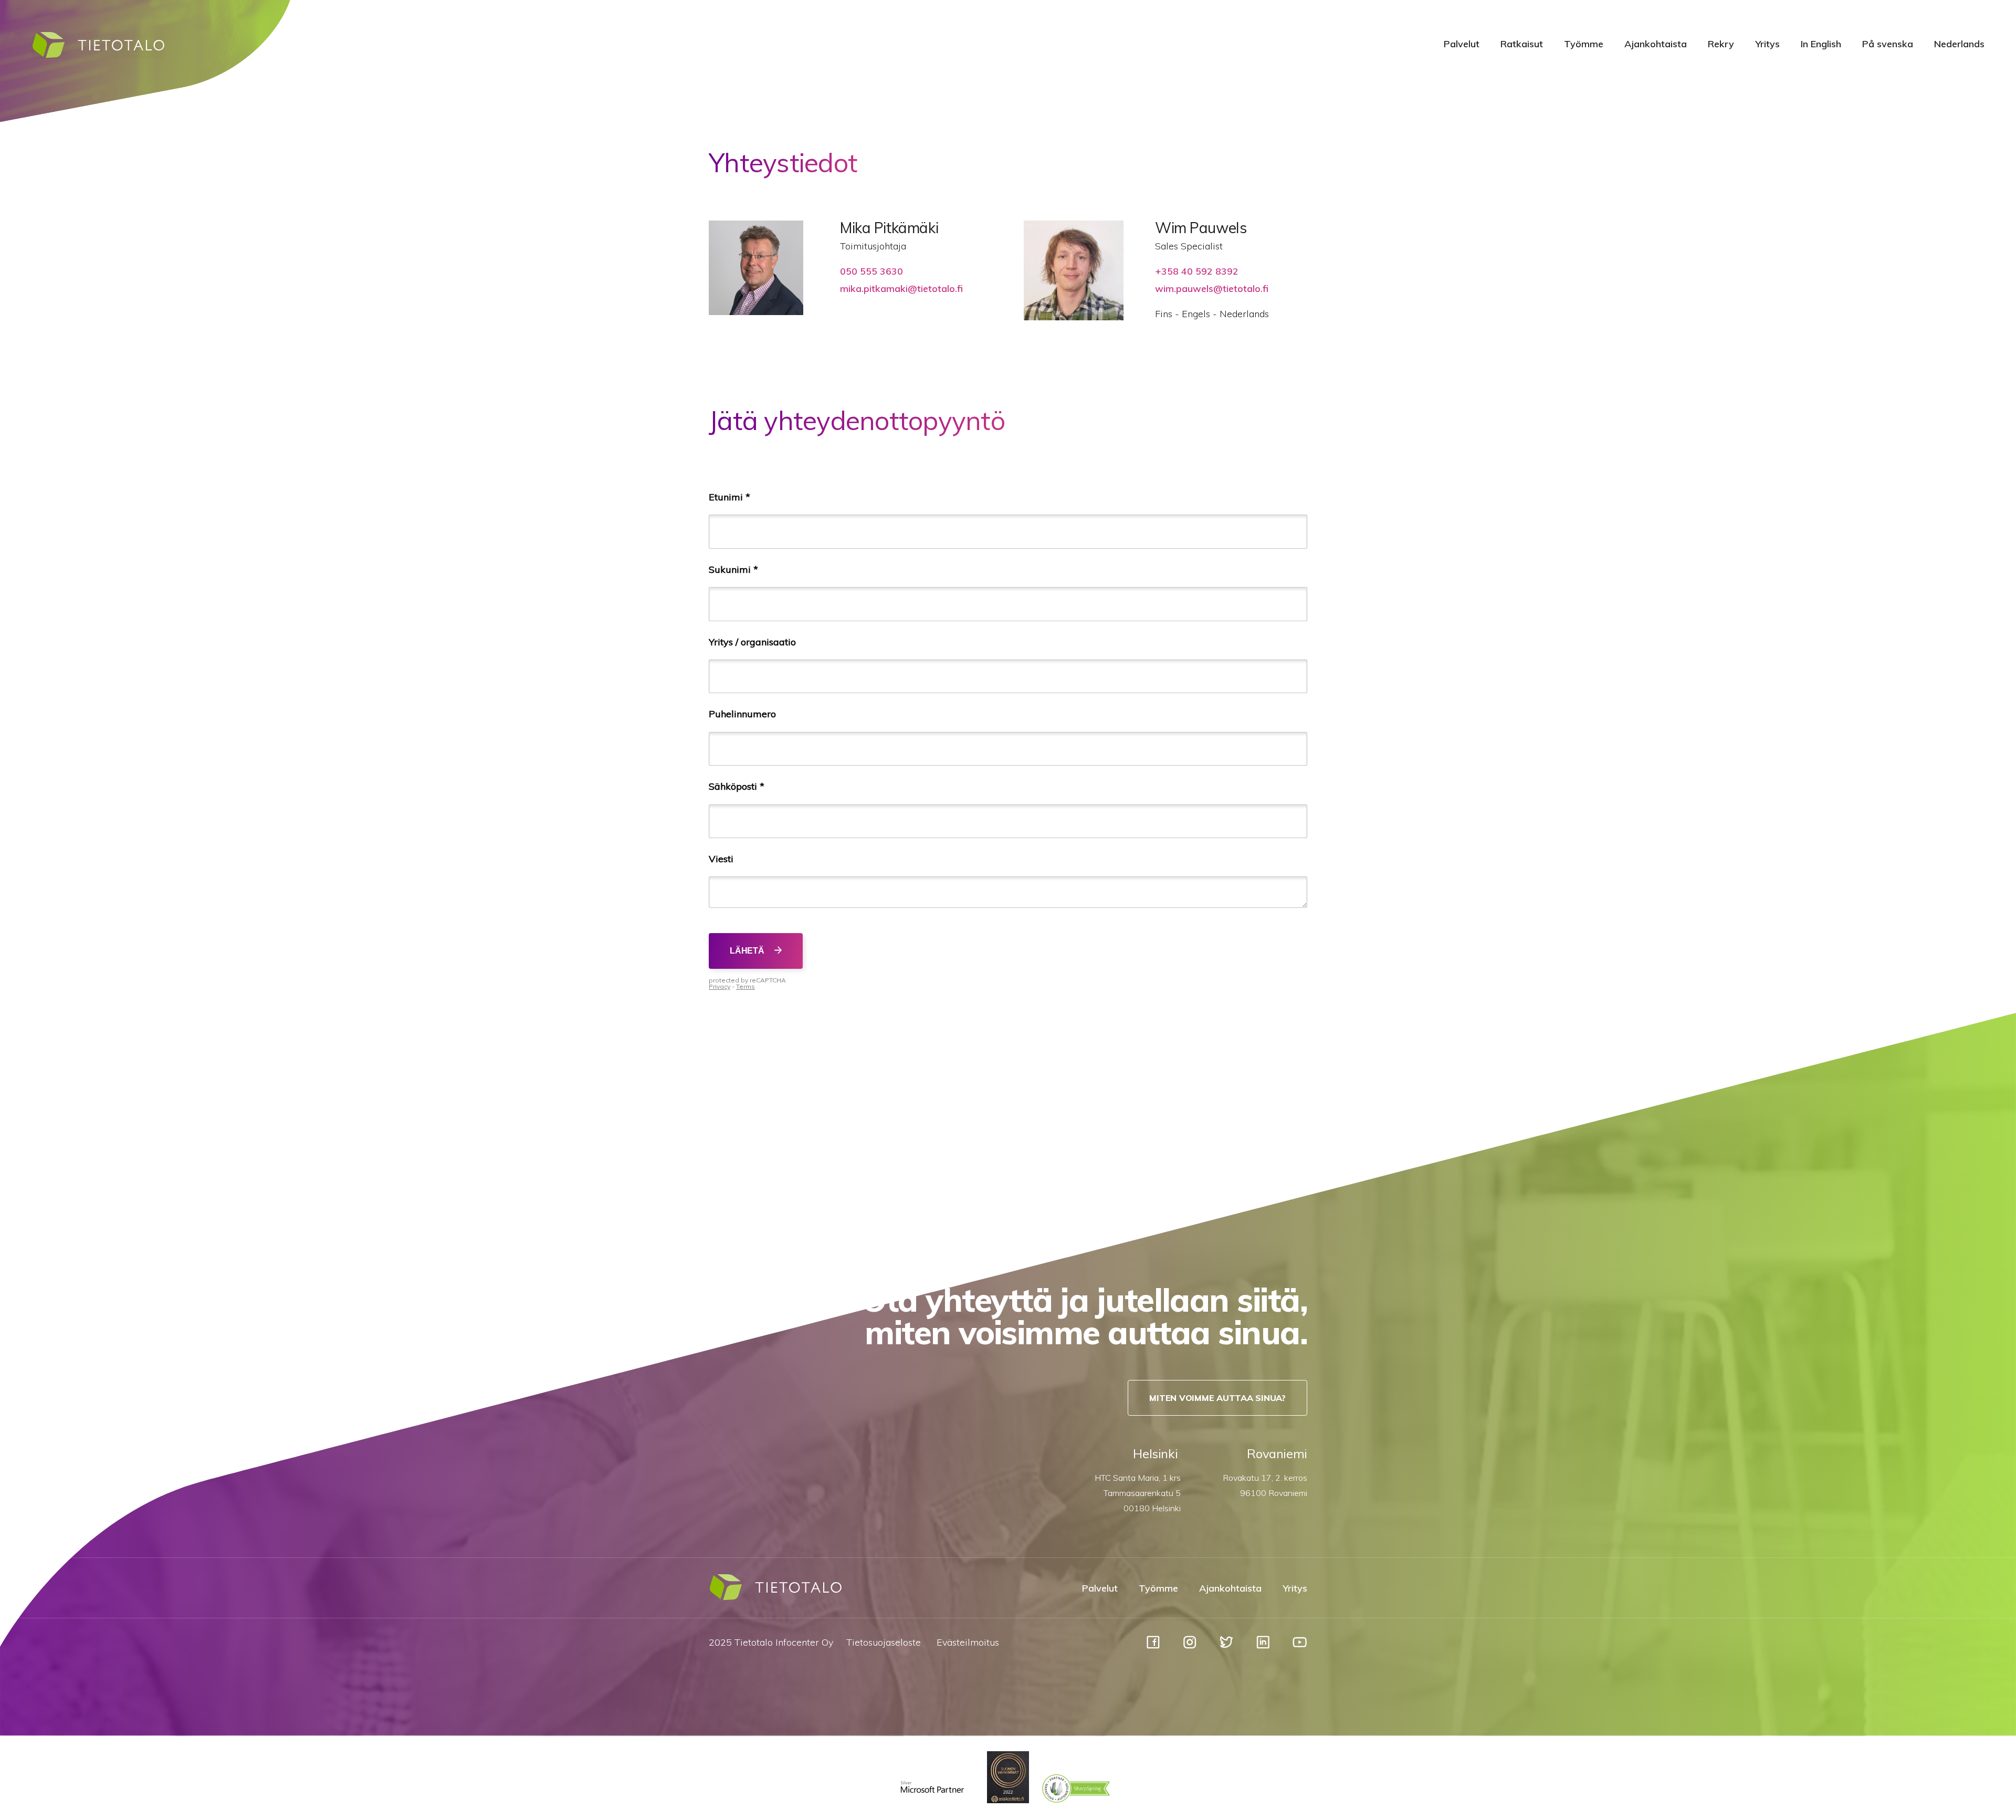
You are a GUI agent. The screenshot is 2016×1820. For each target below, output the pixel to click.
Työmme (1584, 44)
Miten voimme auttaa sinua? (1217, 1398)
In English (1821, 44)
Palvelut (1462, 44)
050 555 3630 (871, 271)
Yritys (1767, 44)
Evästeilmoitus (968, 1642)
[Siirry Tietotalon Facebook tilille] (1153, 1647)
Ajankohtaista (1656, 44)
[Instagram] (1190, 1647)
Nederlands (1959, 44)
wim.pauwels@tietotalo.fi (1212, 289)
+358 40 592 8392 (1197, 271)
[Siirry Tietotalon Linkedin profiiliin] (1263, 1647)
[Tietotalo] (98, 56)
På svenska (1888, 44)
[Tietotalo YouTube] (1300, 1647)
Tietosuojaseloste (884, 1642)
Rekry (1721, 44)
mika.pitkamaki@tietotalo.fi (901, 289)
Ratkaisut (1522, 44)
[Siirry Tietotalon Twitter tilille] (1226, 1647)
